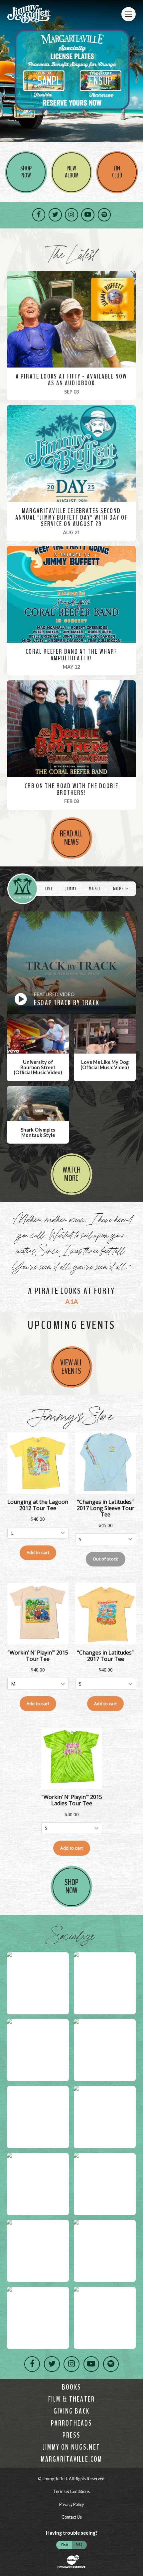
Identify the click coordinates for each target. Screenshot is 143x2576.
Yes (64, 2544)
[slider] (71, 72)
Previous (7, 72)
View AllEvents (71, 1367)
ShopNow (71, 1886)
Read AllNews (71, 838)
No (79, 2544)
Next (136, 72)
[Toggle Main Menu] (129, 14)
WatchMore (71, 1174)
